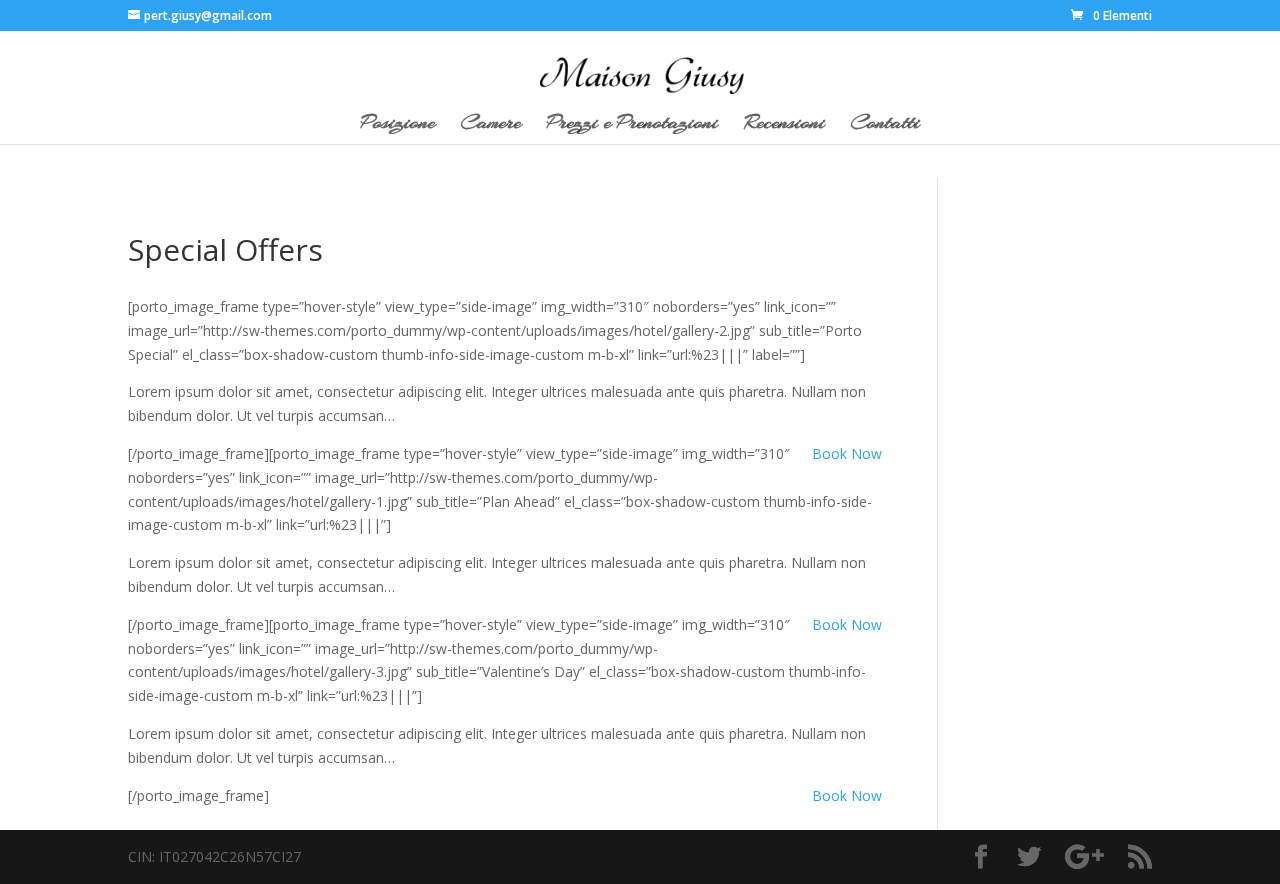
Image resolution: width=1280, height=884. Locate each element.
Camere (491, 125)
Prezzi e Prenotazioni (632, 125)
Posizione (398, 125)
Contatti (885, 125)
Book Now (847, 453)
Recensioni (784, 125)
